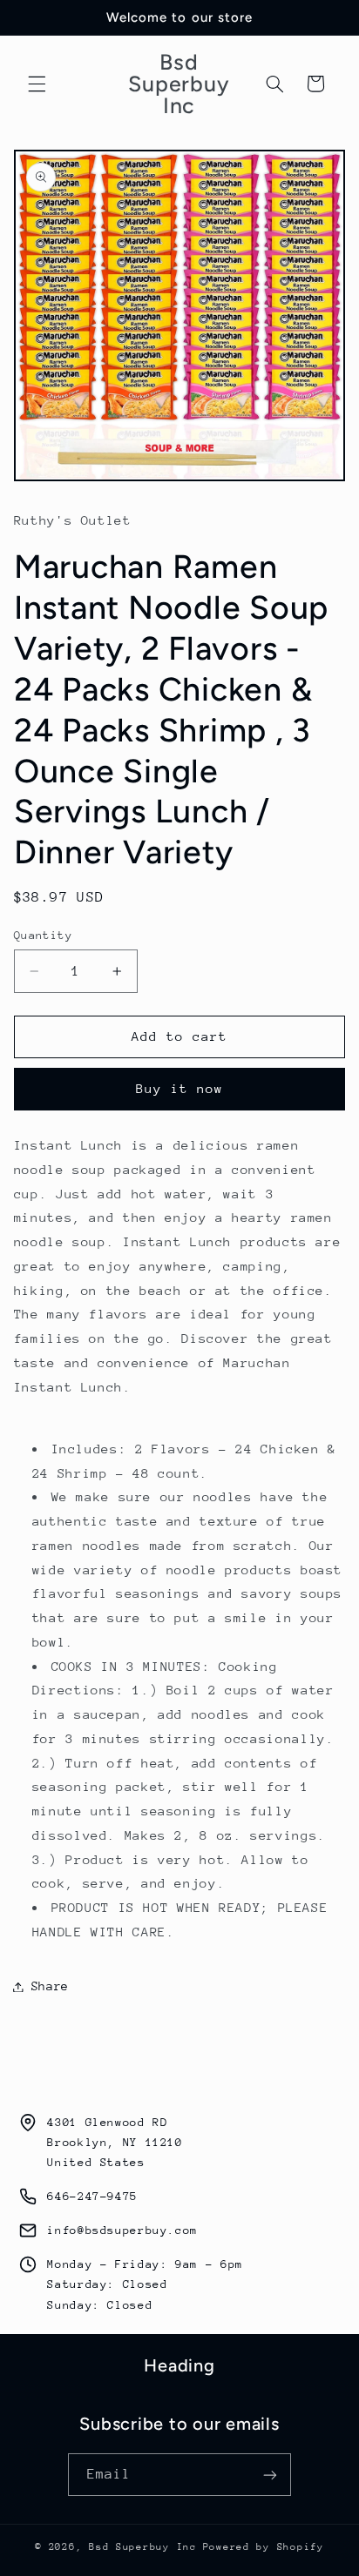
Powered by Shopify (264, 2547)
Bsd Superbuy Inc (143, 2547)
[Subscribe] (270, 2475)
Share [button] (50, 1986)
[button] (37, 84)
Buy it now (180, 1088)
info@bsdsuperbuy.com (122, 2230)
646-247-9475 (92, 2196)
